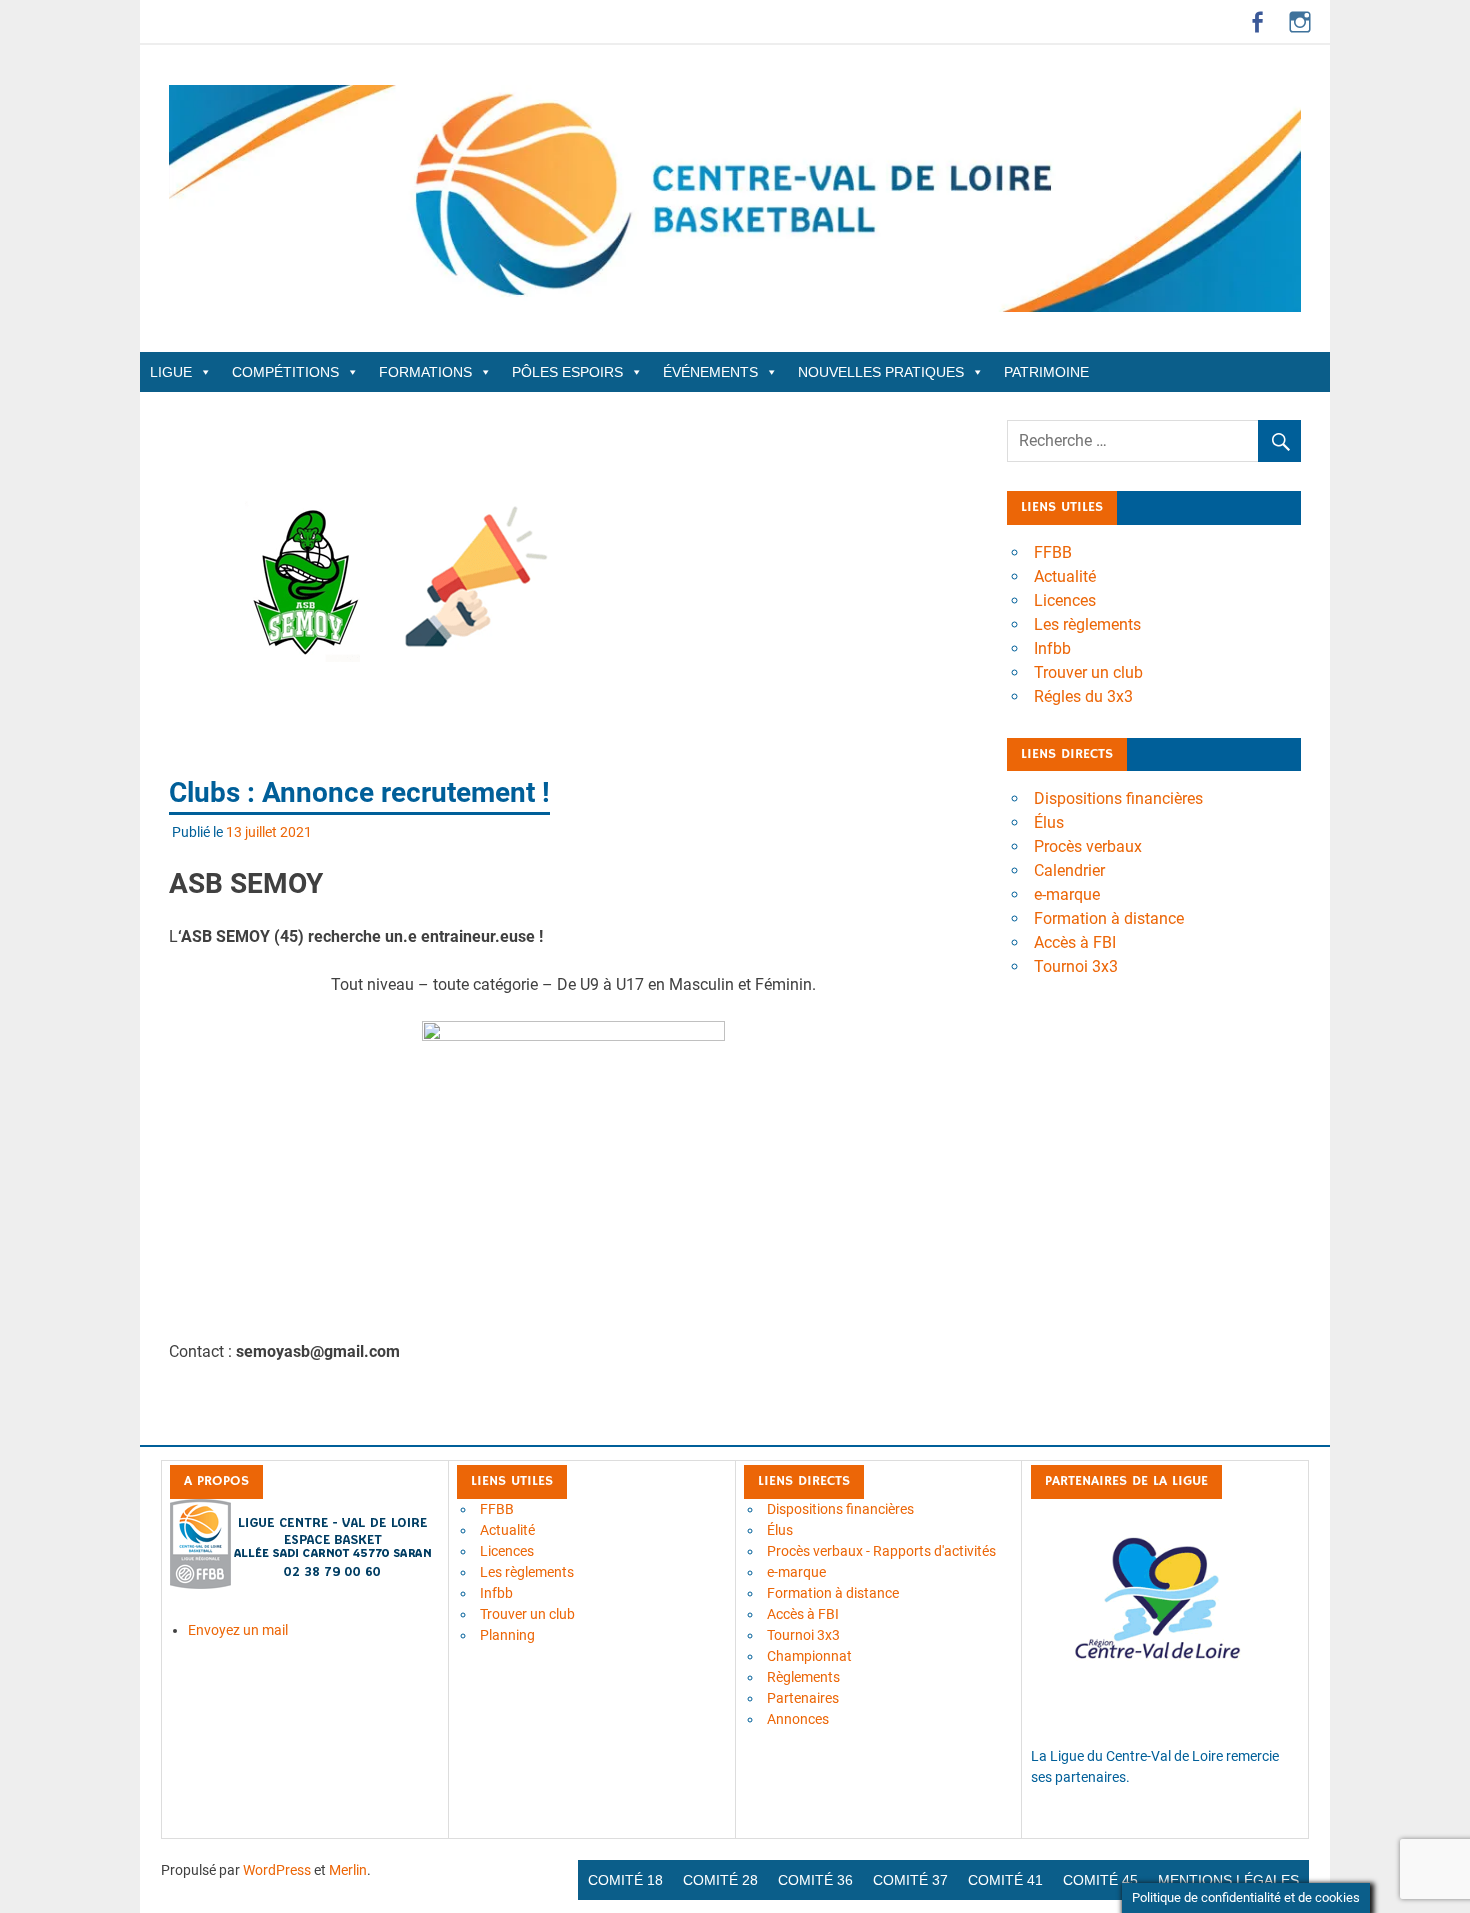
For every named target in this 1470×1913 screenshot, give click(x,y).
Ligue (171, 372)
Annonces (798, 1719)
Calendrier (1069, 870)
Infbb (1052, 648)
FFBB (1053, 552)
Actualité (1065, 576)
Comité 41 (1005, 1880)
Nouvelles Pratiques (881, 372)
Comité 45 (1100, 1880)
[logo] (302, 1584)
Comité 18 (625, 1880)
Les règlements (1087, 624)
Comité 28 (720, 1880)
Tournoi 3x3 (1076, 966)
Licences (1065, 600)
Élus (1049, 822)
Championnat (809, 1656)
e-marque (1067, 894)
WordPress (277, 1870)
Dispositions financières (1118, 798)
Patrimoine (1046, 372)
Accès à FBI (1075, 942)
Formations (425, 372)
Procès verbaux (1088, 846)
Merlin (348, 1870)
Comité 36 (815, 1880)
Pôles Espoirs (567, 372)
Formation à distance (1109, 918)
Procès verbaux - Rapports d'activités (881, 1551)
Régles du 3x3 (1083, 696)
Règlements (803, 1677)
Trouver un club (1088, 672)
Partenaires (803, 1698)
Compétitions (285, 372)
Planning (507, 1635)
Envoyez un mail (238, 1630)
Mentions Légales (1228, 1880)
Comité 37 (910, 1880)
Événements (710, 372)
